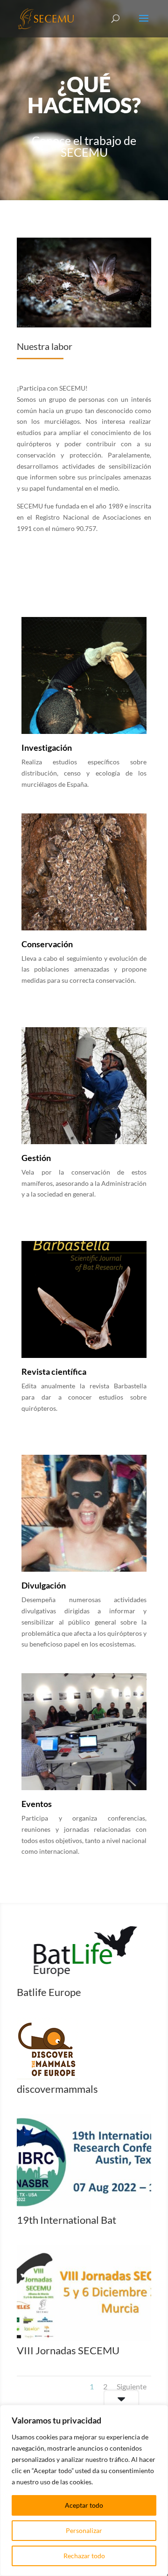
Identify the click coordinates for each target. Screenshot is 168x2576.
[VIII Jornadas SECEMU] (84, 2338)
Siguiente (132, 2386)
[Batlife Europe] (84, 1980)
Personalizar (84, 2530)
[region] (84, 2490)
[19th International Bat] (84, 2208)
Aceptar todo (84, 2505)
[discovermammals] (47, 2077)
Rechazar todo (84, 2556)
